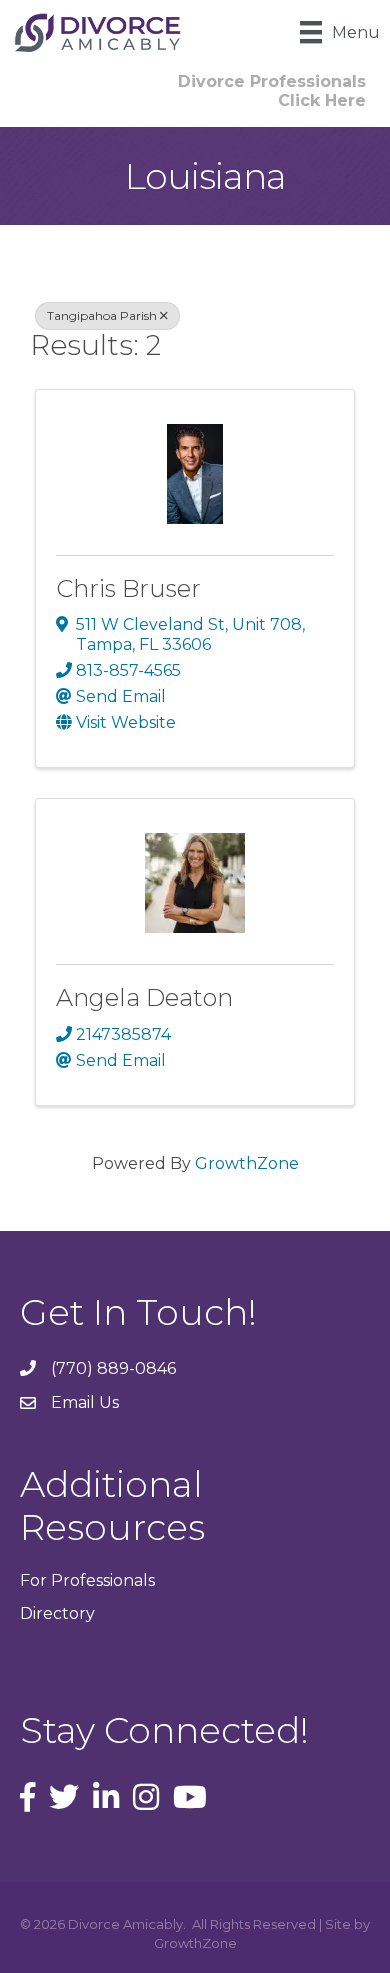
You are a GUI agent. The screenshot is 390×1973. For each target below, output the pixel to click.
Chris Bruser (128, 588)
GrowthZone (247, 1163)
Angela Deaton (144, 997)
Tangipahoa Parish (102, 315)
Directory (57, 1613)
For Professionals (87, 1580)
